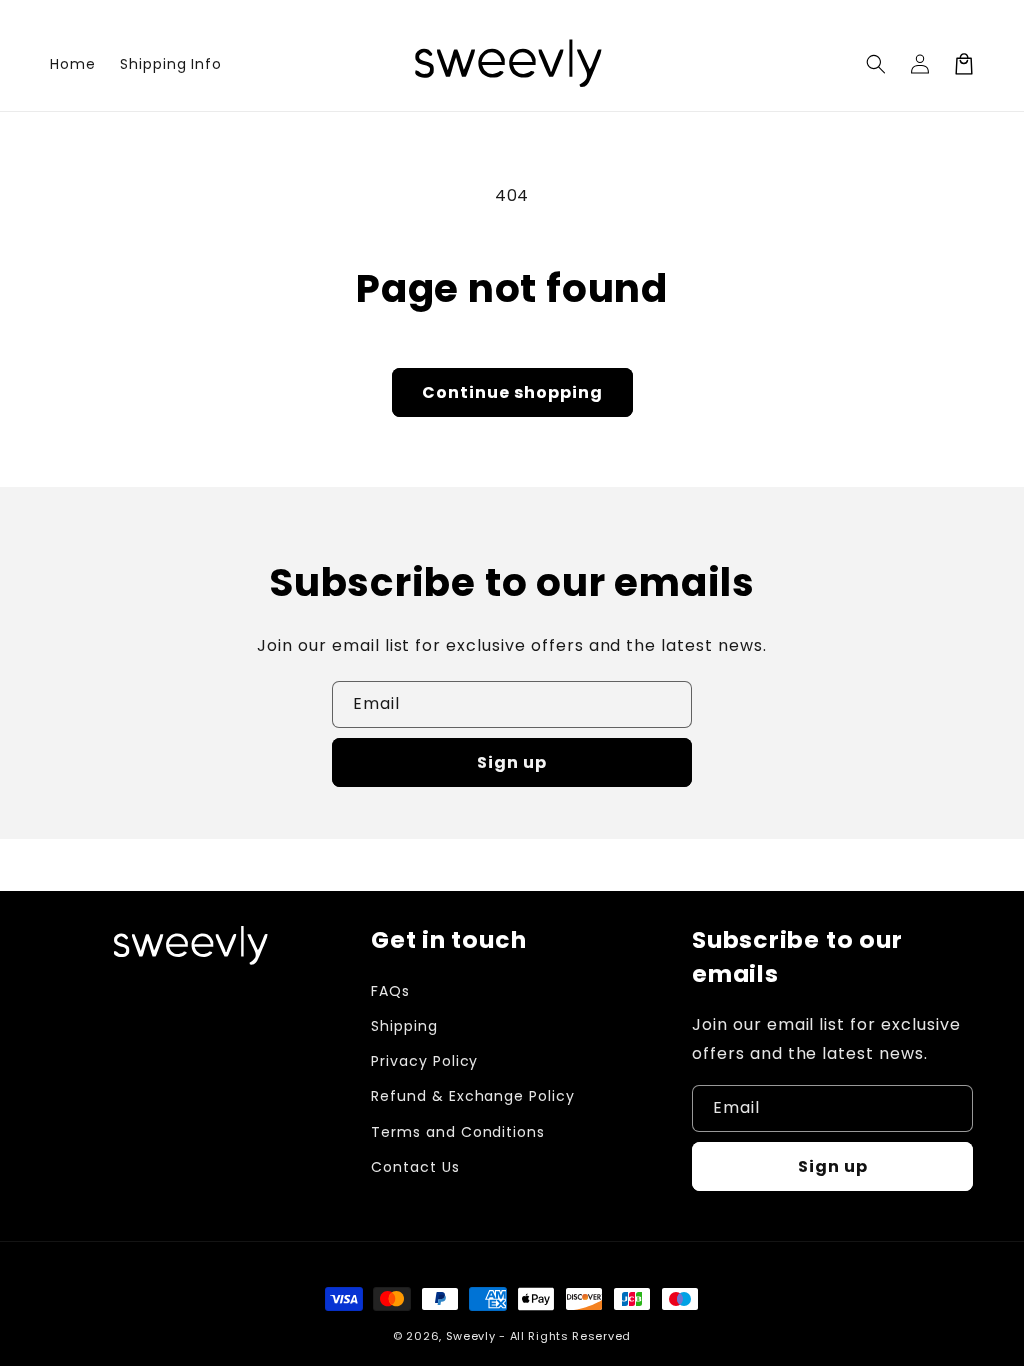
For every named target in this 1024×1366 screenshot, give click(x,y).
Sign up (512, 762)
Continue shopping (512, 392)
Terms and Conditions (458, 1132)
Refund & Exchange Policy (473, 1096)
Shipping (404, 1026)
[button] (876, 64)
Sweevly (471, 1336)
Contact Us (415, 1167)
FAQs (390, 991)
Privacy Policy (424, 1061)
